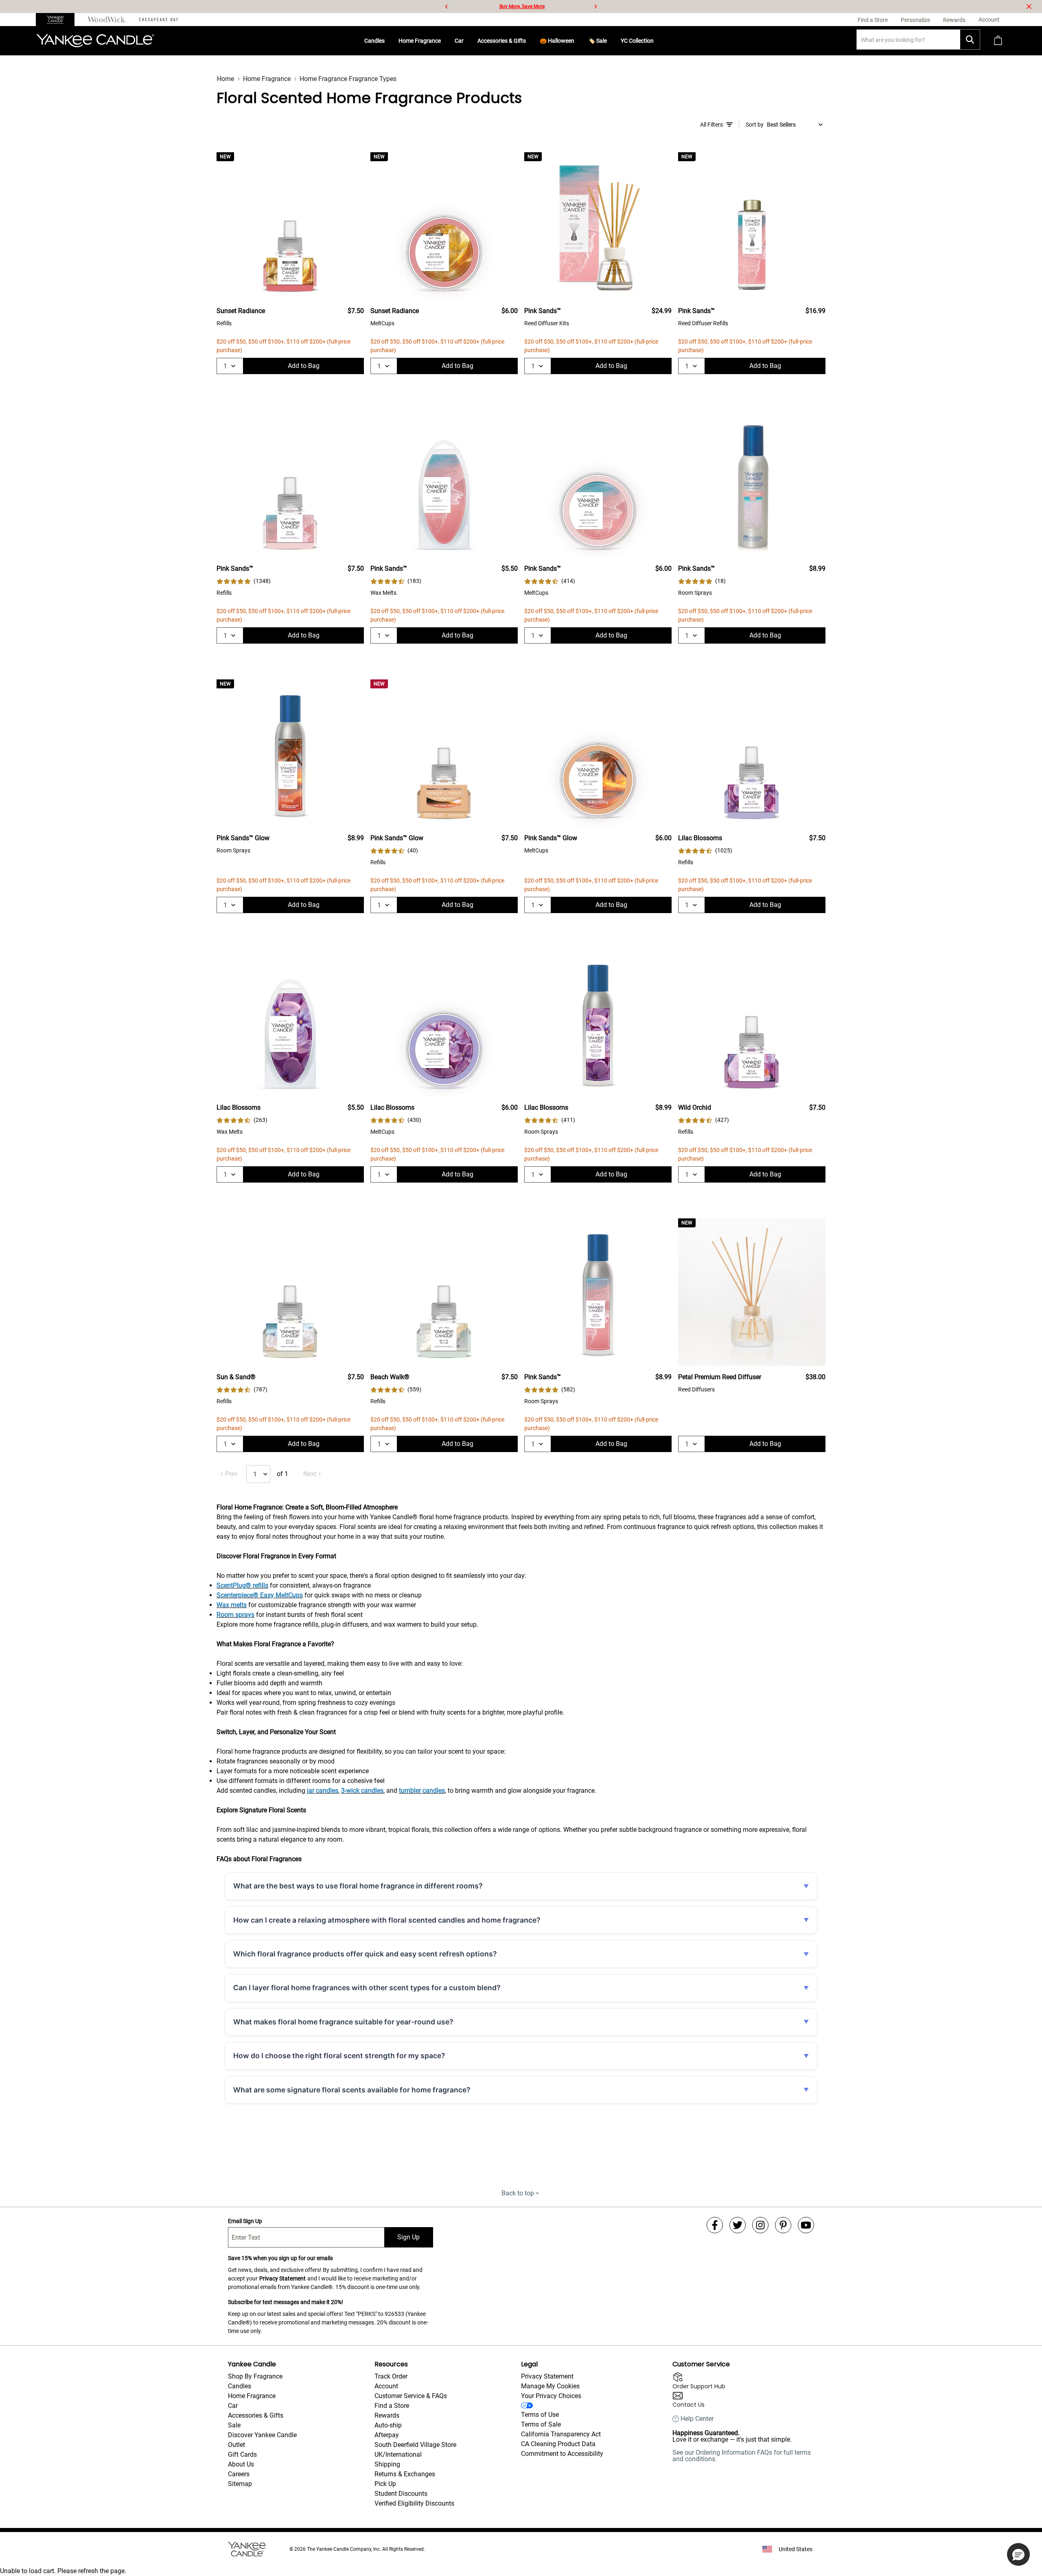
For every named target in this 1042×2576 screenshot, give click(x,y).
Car (459, 41)
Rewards (387, 2415)
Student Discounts (401, 2494)
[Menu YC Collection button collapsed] (657, 41)
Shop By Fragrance (255, 2376)
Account (386, 2386)
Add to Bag (304, 366)
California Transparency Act (561, 2434)
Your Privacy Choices (551, 2396)
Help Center (697, 2419)
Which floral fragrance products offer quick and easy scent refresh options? (365, 1954)
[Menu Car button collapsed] (467, 41)
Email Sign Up (245, 2221)
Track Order (391, 2376)
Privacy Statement (282, 2278)
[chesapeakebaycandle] (159, 20)
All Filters (711, 125)
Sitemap (240, 2484)
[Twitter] (738, 2225)
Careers (239, 2474)
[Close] (1029, 7)
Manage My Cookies (550, 2386)
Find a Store (392, 2406)
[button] (1018, 2554)
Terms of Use (540, 2415)
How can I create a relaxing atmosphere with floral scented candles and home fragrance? (387, 1920)
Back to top (518, 2193)
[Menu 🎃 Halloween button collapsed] (578, 41)
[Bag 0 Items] (998, 41)
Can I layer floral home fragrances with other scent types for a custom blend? (367, 1988)
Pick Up (385, 2484)
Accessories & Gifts (502, 41)
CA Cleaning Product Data (558, 2444)
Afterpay (387, 2435)
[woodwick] (107, 20)
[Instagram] (760, 2225)
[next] (595, 7)
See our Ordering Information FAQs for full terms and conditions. (742, 2456)
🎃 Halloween (557, 41)
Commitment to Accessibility (562, 2454)
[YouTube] (806, 2225)
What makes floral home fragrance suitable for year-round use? (343, 2022)
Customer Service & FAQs (411, 2396)
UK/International (398, 2454)
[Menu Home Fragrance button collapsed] (444, 41)
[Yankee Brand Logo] (95, 41)
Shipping (387, 2464)
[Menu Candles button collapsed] (388, 41)
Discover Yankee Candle (262, 2435)
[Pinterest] (783, 2225)
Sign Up (408, 2237)
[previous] (447, 7)
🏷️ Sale (598, 41)
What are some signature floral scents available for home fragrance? (352, 2090)
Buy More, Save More (522, 7)
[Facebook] (715, 2225)
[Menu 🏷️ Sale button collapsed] (610, 41)
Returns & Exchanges (405, 2474)
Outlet (236, 2445)
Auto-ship (388, 2425)
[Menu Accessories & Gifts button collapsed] (529, 41)
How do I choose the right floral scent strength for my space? (339, 2056)
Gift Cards (242, 2454)
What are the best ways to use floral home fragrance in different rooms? (358, 1886)
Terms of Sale (541, 2424)
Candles (374, 41)
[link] (244, 581)
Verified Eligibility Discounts (414, 2503)
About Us (241, 2464)
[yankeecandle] (58, 20)
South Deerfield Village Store (415, 2445)
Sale (234, 2425)
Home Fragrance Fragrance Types (348, 79)
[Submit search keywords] (970, 39)
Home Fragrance (420, 41)
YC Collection (637, 41)
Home (225, 79)
